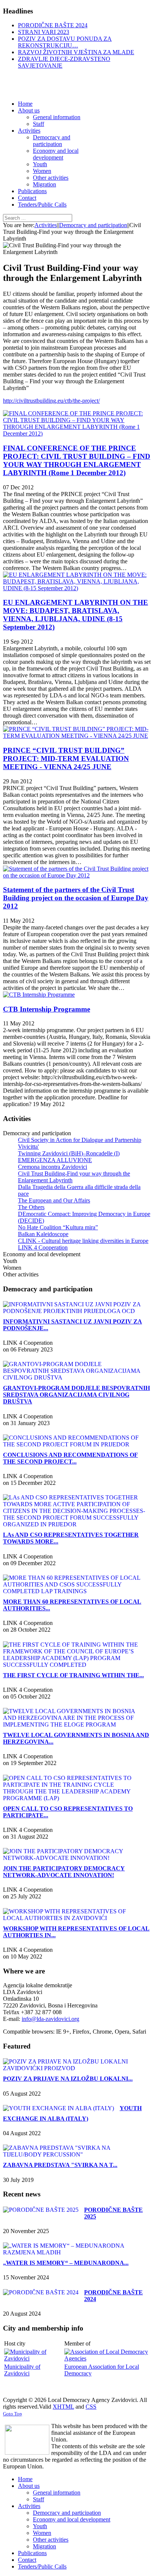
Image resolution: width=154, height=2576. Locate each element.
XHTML (63, 2407)
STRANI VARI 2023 (44, 32)
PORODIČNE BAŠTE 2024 (53, 25)
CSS (91, 2407)
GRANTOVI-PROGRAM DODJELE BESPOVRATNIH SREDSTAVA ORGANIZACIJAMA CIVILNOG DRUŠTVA (76, 1395)
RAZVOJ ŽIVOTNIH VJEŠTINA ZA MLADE (76, 52)
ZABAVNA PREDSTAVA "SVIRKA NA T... (60, 2165)
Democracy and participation (93, 225)
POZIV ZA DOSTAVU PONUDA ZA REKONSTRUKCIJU (65, 42)
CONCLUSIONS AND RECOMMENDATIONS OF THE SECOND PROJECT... (70, 1458)
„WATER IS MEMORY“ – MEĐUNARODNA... (66, 2263)
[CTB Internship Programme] (39, 995)
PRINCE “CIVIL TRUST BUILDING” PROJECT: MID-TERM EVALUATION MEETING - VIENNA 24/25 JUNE (66, 758)
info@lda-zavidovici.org (50, 2019)
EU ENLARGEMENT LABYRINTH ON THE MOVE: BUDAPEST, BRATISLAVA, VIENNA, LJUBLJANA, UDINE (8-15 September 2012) (76, 615)
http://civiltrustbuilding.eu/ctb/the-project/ (51, 401)
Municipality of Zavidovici (22, 2370)
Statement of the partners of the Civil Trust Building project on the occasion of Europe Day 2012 (76, 898)
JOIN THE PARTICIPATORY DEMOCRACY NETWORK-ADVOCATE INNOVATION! (64, 1872)
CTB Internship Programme (47, 1009)
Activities (46, 225)
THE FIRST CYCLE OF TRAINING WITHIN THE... (73, 1675)
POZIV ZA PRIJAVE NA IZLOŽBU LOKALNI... (68, 2079)
